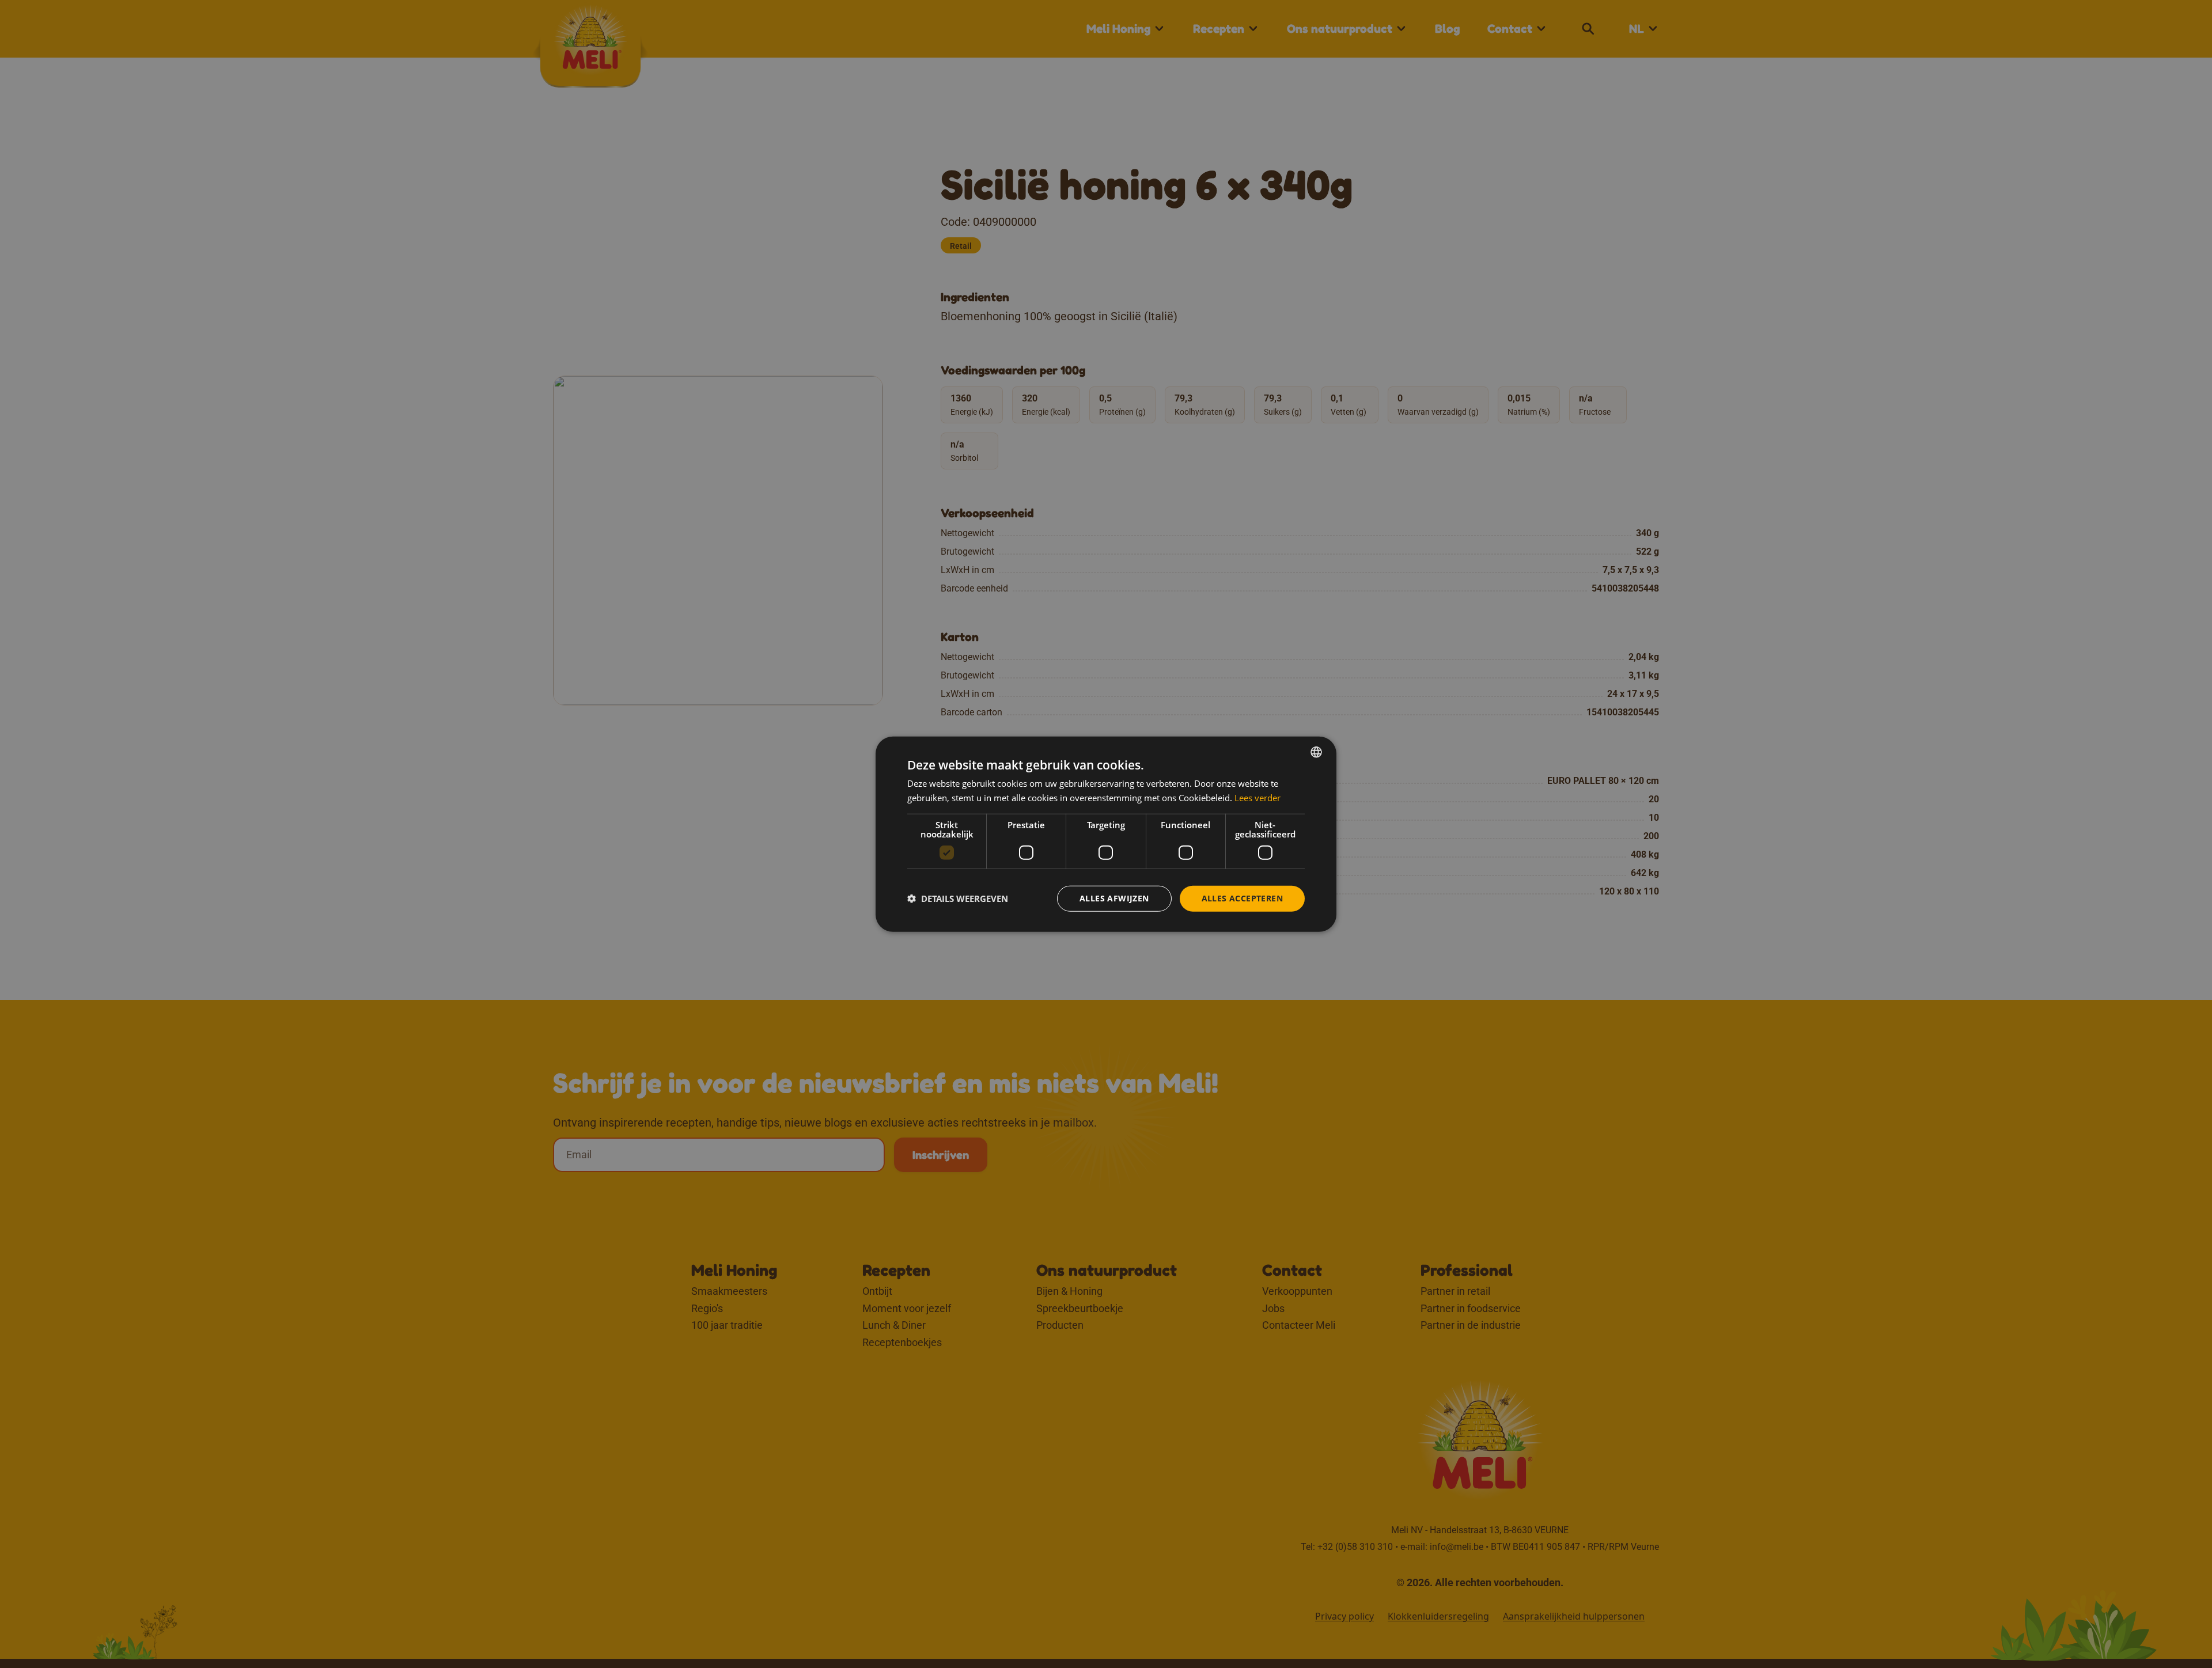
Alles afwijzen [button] (1114, 898)
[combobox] (1316, 752)
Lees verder (1257, 798)
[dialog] (1106, 834)
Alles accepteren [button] (1242, 898)
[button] (958, 899)
